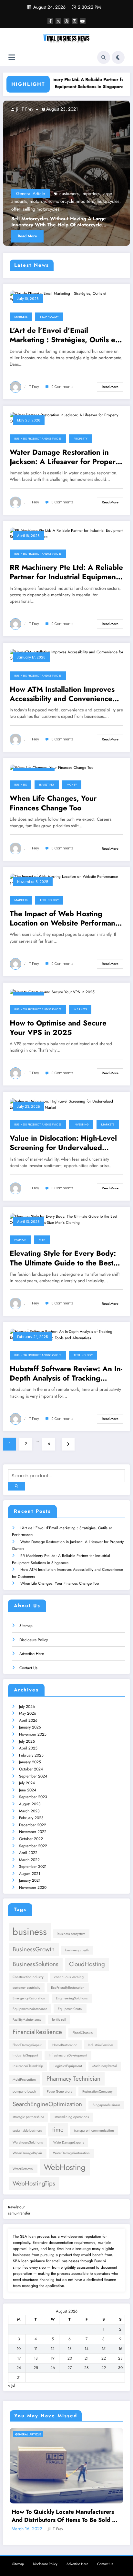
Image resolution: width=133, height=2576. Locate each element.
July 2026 (27, 1707)
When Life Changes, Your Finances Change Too (53, 803)
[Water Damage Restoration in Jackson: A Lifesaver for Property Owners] (66, 418)
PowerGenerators (59, 2091)
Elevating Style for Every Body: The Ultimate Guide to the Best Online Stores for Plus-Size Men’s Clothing (66, 1258)
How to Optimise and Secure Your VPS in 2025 (58, 1028)
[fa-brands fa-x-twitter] (58, 21)
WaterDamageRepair (27, 2153)
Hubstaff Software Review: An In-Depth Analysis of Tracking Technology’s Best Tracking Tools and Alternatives (66, 1374)
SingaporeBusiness (106, 2105)
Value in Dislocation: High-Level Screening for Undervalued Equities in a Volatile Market (63, 1143)
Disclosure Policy (34, 1640)
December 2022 (33, 1825)
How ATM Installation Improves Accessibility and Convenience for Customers (62, 694)
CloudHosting (87, 1964)
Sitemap (26, 1626)
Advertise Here (32, 1654)
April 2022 (28, 1853)
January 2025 (30, 1762)
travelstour (16, 2207)
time (58, 2130)
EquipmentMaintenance (30, 2009)
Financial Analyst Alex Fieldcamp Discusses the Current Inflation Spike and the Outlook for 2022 (66, 2504)
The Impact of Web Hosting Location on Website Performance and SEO (66, 919)
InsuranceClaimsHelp (28, 2066)
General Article (72, 193)
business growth (77, 1950)
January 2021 (30, 1880)
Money (72, 785)
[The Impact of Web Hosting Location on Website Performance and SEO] (66, 879)
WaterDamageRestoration (71, 2153)
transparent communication (94, 2130)
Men (42, 1240)
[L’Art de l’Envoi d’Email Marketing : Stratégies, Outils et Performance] (66, 296)
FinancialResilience (37, 2032)
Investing (47, 785)
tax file (117, 209)
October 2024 (31, 1769)
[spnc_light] (118, 57)
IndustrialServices (101, 2045)
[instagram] (75, 21)
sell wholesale (95, 209)
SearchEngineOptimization (47, 2104)
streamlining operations (72, 2117)
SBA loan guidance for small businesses (46, 2261)
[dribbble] (66, 21)
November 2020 (33, 1887)
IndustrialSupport (25, 2055)
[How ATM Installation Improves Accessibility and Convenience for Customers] (66, 655)
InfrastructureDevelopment (68, 2055)
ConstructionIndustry (28, 1977)
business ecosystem (71, 1934)
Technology (49, 317)
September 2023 (33, 1797)
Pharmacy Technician (73, 2079)
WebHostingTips (34, 2183)
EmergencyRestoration (29, 1998)
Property (81, 439)
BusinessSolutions (36, 1964)
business (109, 193)
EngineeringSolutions (72, 1998)
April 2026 (28, 1720)
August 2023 (30, 1804)
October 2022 (31, 1839)
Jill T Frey (65, 109)
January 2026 (30, 1727)
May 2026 (28, 1713)
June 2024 (28, 1790)
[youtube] (83, 21)
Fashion (20, 1240)
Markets (21, 317)
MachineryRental (104, 2066)
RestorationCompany (97, 2091)
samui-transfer (19, 2213)
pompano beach (24, 2091)
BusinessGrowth (34, 1949)
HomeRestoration (65, 2045)
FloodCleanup (83, 2033)
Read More (69, 236)
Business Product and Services (38, 439)
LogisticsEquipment (68, 2066)
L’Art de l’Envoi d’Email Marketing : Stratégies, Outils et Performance (64, 335)
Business (20, 785)
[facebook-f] (50, 21)
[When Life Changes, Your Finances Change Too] (52, 768)
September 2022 (33, 1846)
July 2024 (27, 1783)
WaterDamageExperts (69, 2142)
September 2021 (33, 1867)
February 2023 (31, 1818)
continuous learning (69, 1977)
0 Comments (62, 387)
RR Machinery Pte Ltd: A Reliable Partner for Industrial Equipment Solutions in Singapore (58, 83)
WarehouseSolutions (28, 2142)
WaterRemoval (23, 2169)
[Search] (104, 57)
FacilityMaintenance (27, 2020)
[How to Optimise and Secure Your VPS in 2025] (52, 992)
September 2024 (33, 1776)
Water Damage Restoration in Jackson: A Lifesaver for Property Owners (66, 457)
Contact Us (28, 1668)
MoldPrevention (24, 2080)
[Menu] (12, 58)
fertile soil (59, 2020)
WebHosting (65, 2167)
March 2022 (29, 1860)
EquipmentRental (70, 2009)
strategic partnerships (28, 2117)
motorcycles (20, 201)
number (80, 201)
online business (105, 201)
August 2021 (30, 1874)
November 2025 (33, 1734)
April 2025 (28, 1748)
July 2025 (27, 1741)
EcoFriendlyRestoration (68, 1988)
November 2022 (33, 1832)
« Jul (12, 2385)
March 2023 (29, 1811)
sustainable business (27, 2130)
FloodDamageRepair (27, 2045)
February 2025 (31, 1755)
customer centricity (26, 1988)
